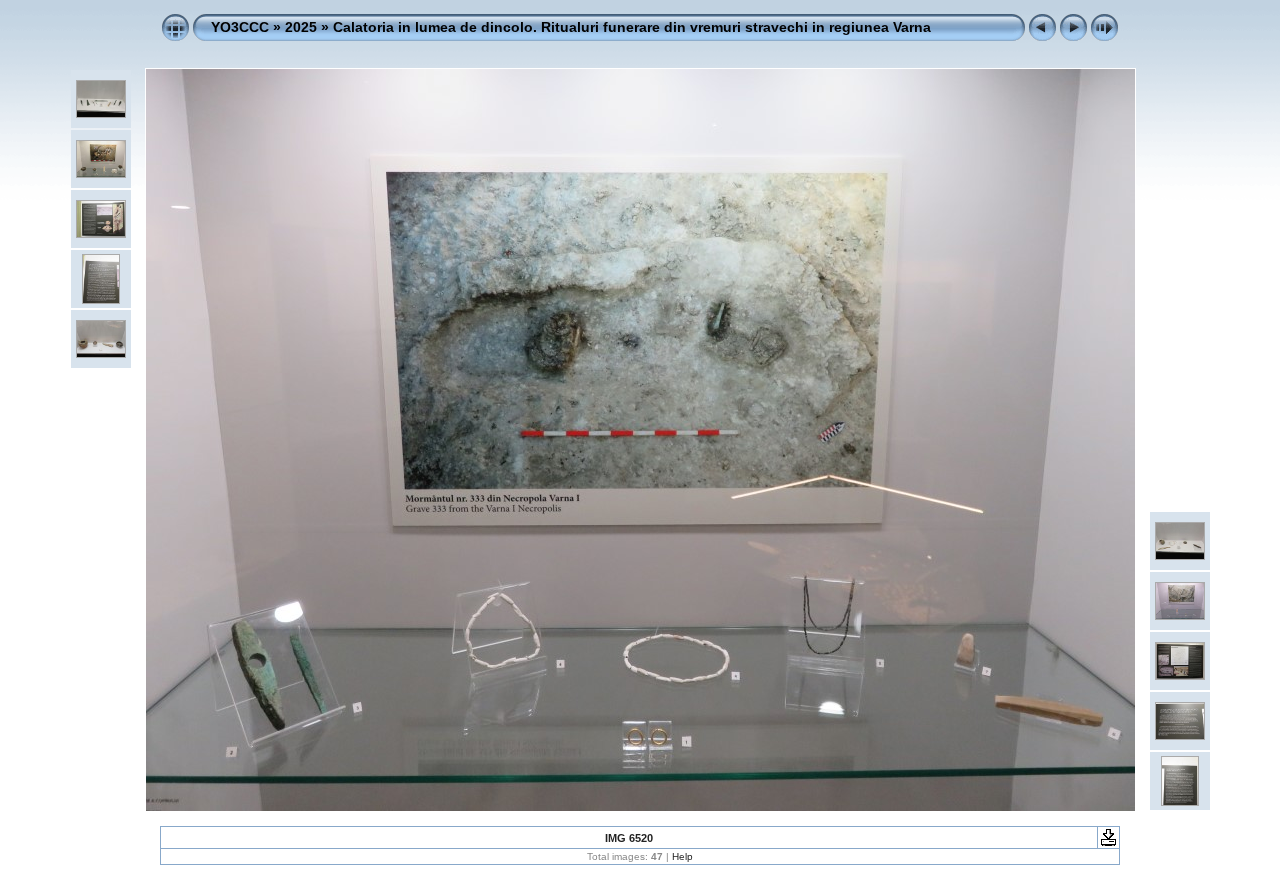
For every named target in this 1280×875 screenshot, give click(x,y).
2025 (301, 27)
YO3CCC (240, 27)
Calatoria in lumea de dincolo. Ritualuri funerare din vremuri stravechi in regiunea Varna (632, 27)
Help (682, 856)
